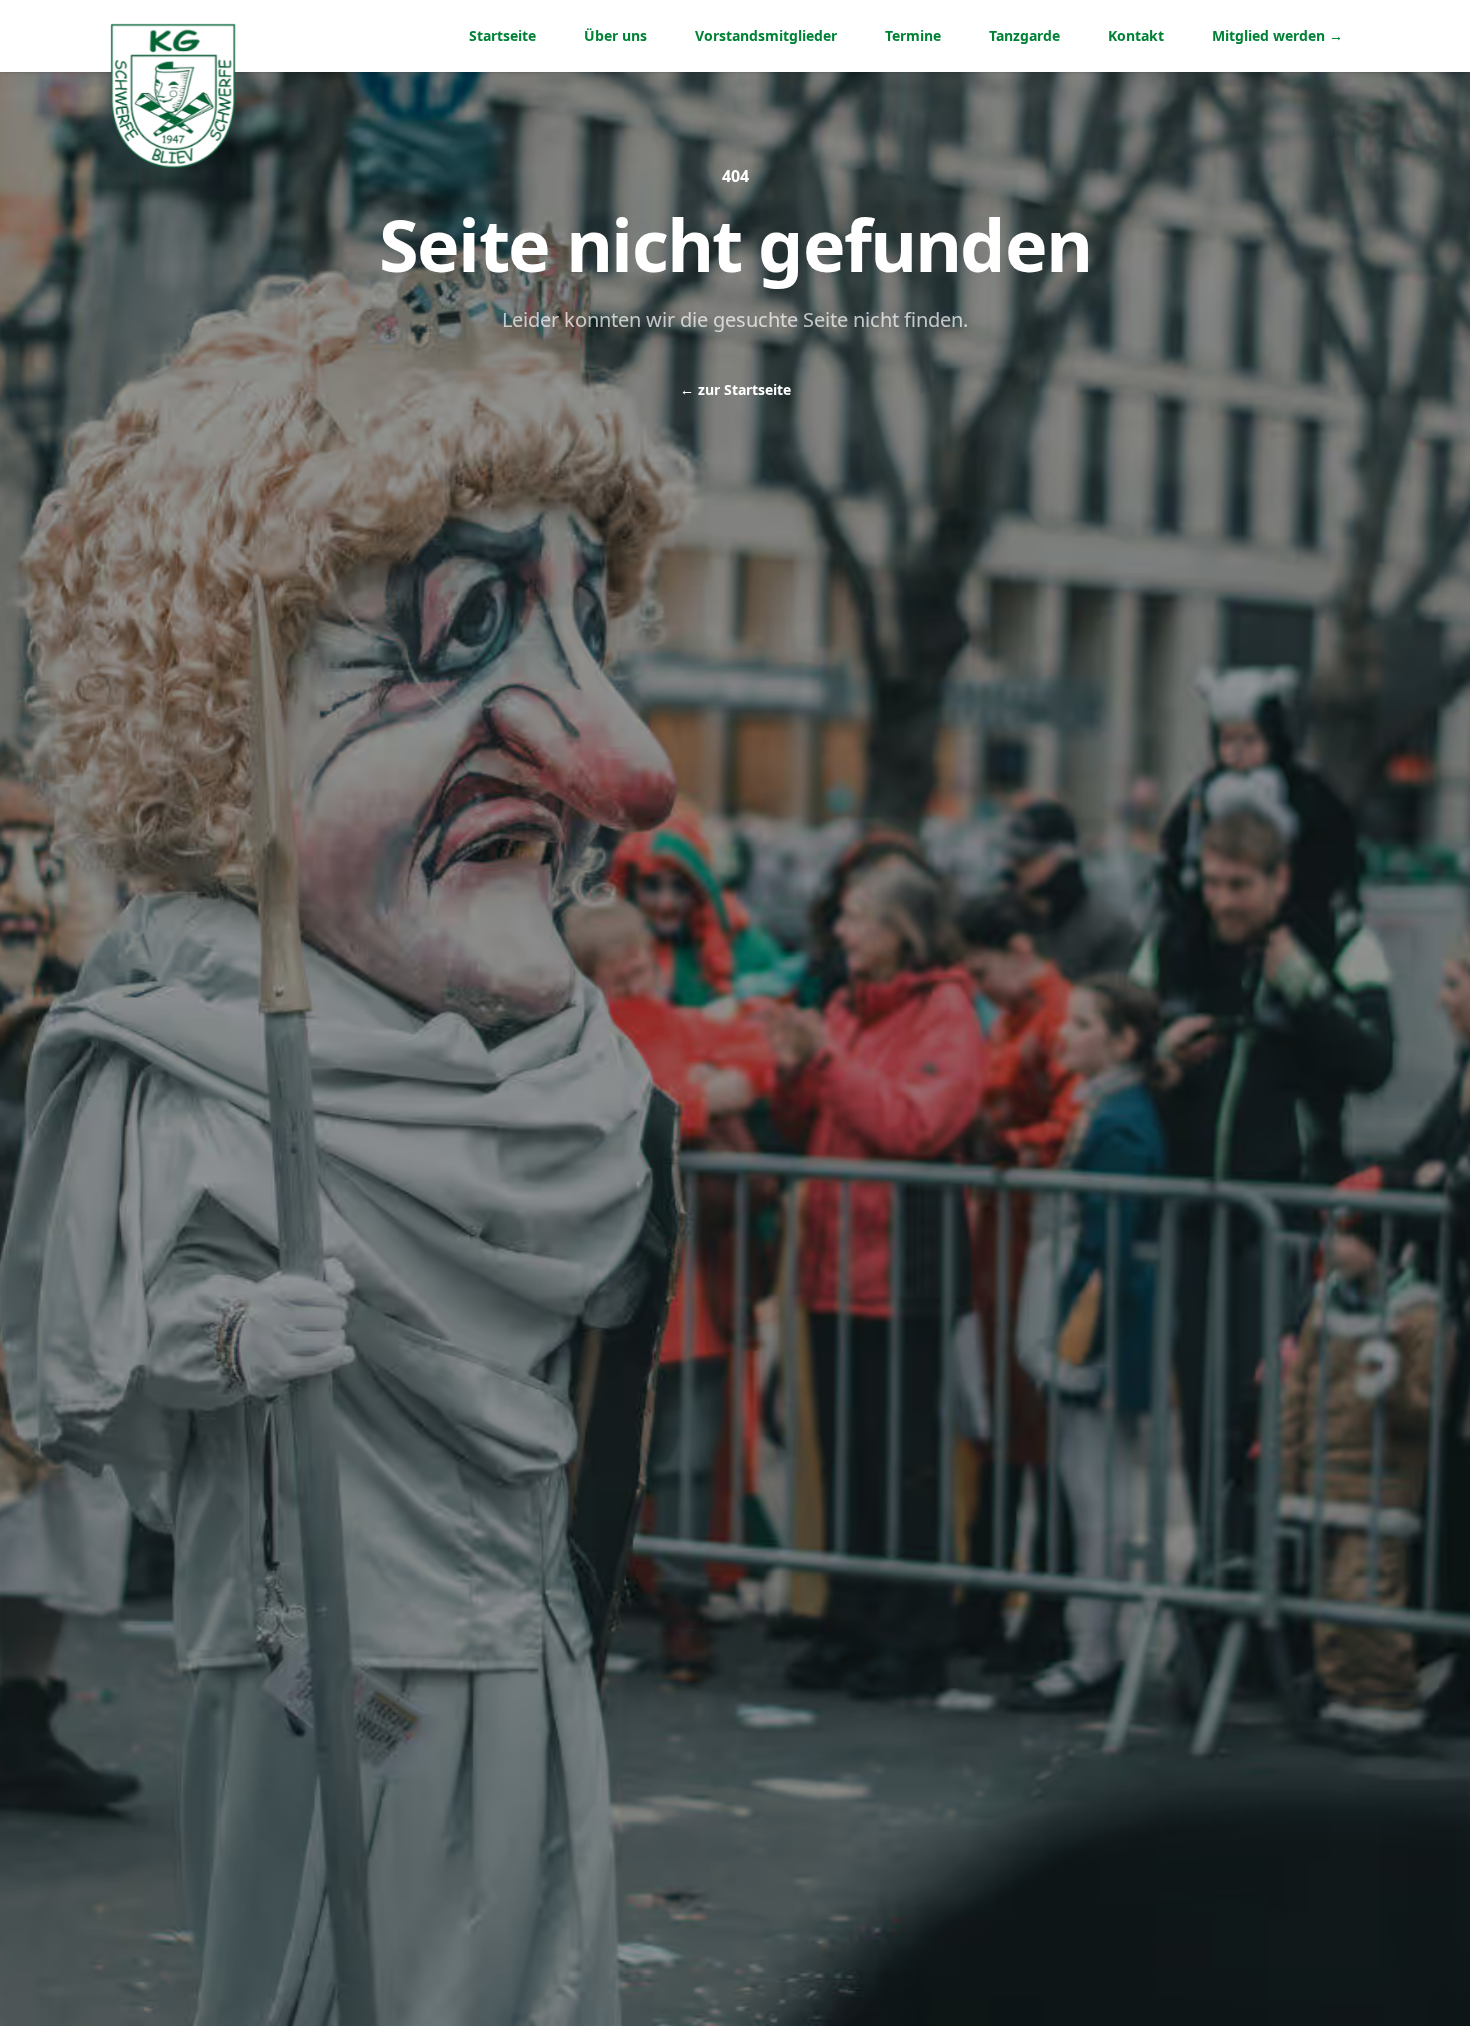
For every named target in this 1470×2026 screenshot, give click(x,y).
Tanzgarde (1024, 35)
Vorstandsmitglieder (766, 35)
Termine (913, 35)
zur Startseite (735, 389)
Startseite (502, 35)
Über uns (615, 35)
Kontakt (1136, 35)
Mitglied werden (1277, 35)
